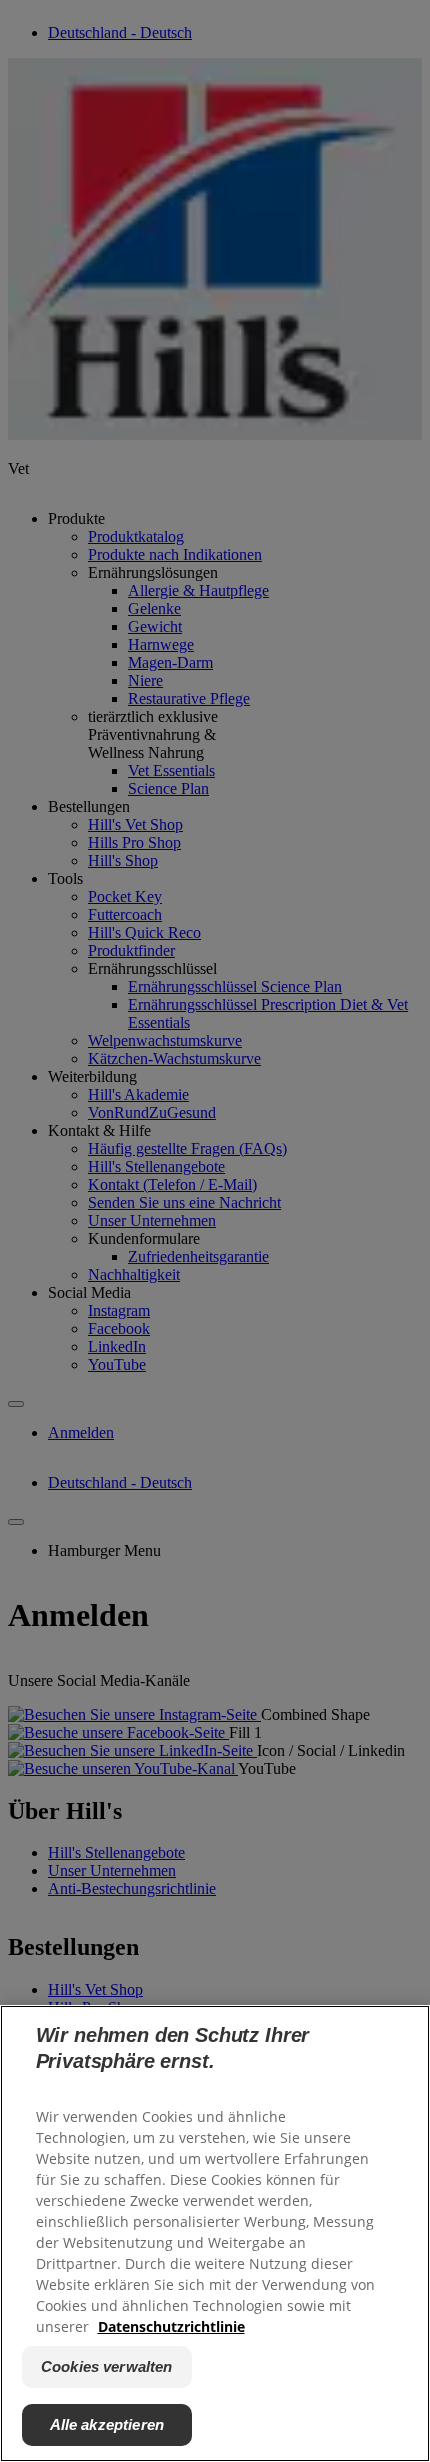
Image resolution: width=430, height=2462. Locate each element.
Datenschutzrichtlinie (171, 2326)
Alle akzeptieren (107, 2424)
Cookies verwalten (107, 2366)
